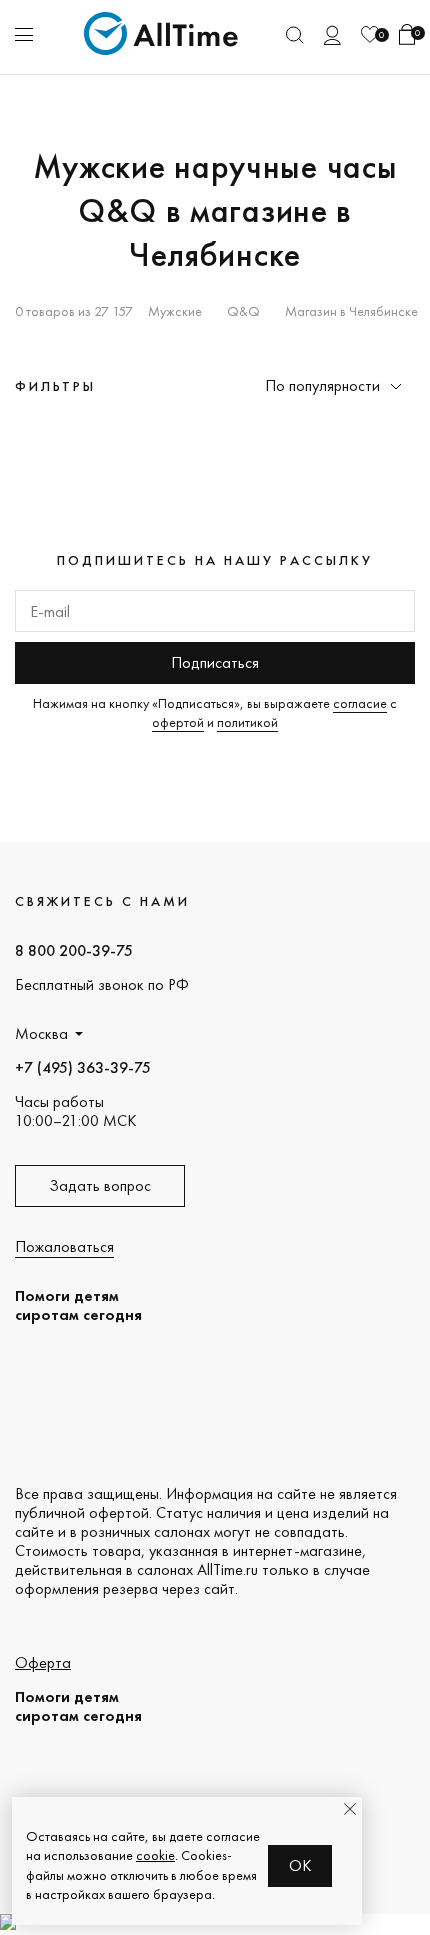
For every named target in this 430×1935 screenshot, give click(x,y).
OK (300, 1865)
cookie (155, 1855)
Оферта (43, 1662)
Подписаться (215, 662)
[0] (370, 34)
